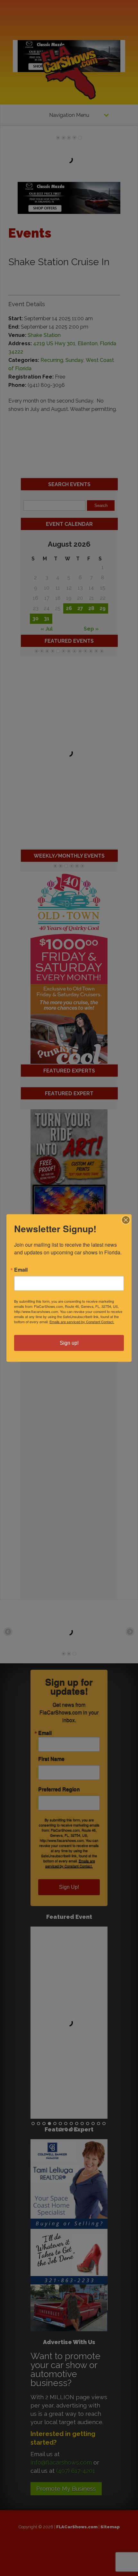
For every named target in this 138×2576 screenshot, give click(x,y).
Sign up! (69, 1343)
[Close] (126, 1220)
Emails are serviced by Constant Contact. (82, 1322)
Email (21, 1270)
